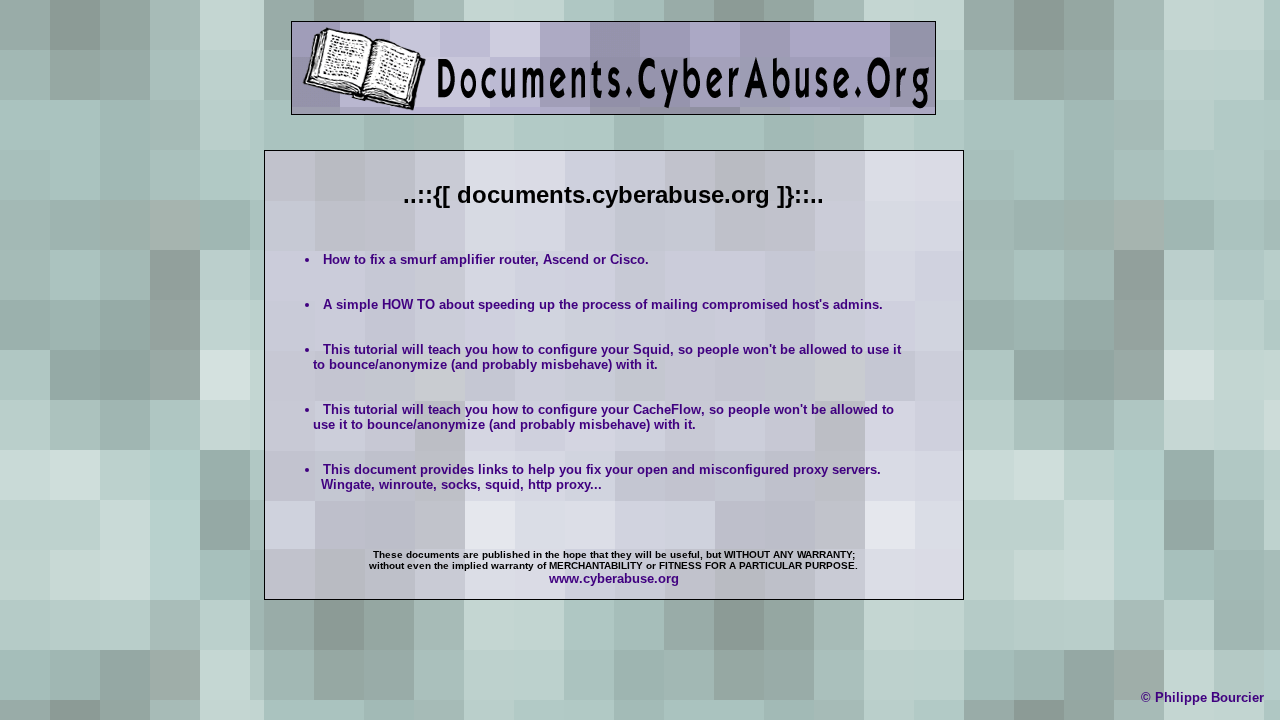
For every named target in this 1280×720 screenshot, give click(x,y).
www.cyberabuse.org (614, 578)
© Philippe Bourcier (1202, 697)
